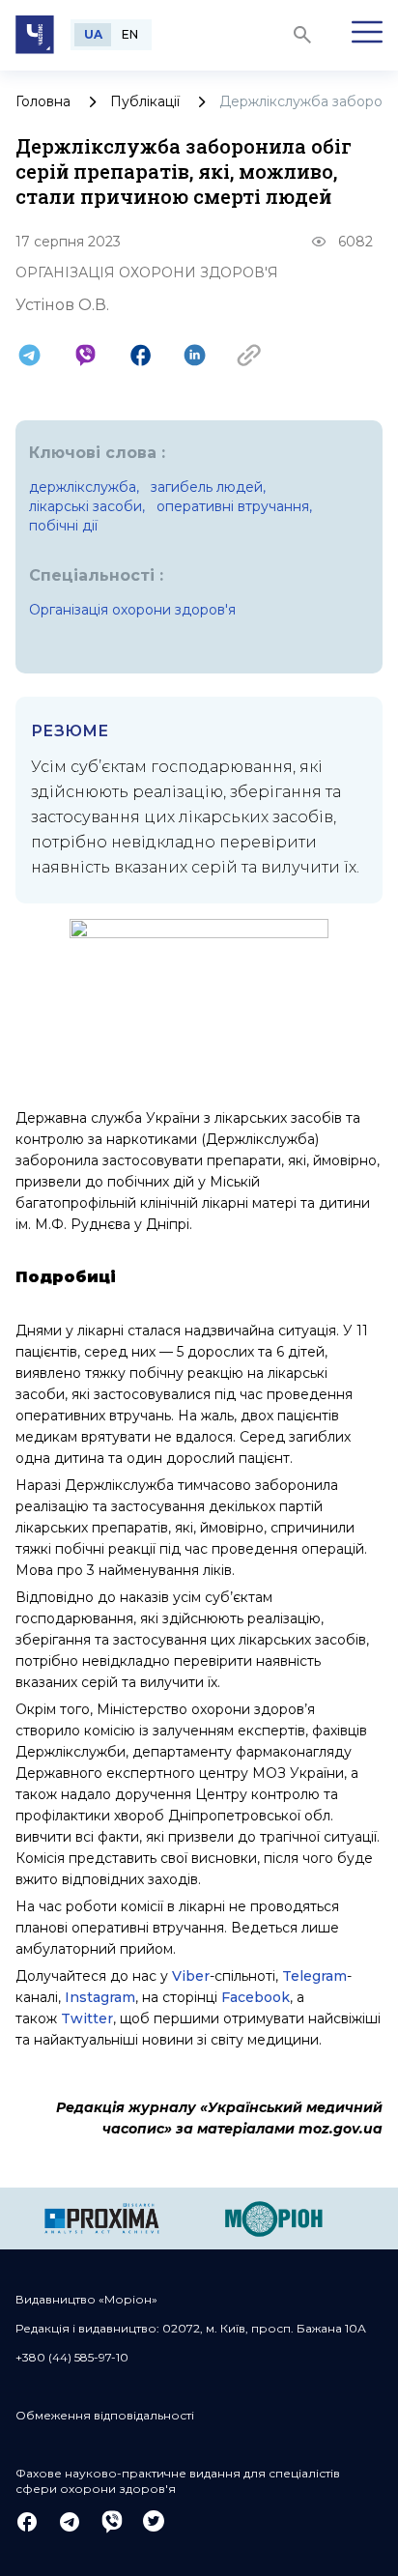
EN (130, 34)
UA (93, 34)
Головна (43, 101)
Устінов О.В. (62, 305)
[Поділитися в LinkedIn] (195, 355)
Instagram (100, 1997)
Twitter (87, 2018)
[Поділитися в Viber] (85, 355)
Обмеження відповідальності (105, 2415)
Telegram (314, 1976)
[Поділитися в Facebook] (141, 355)
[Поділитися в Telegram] (29, 355)
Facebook (256, 1997)
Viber (191, 1976)
